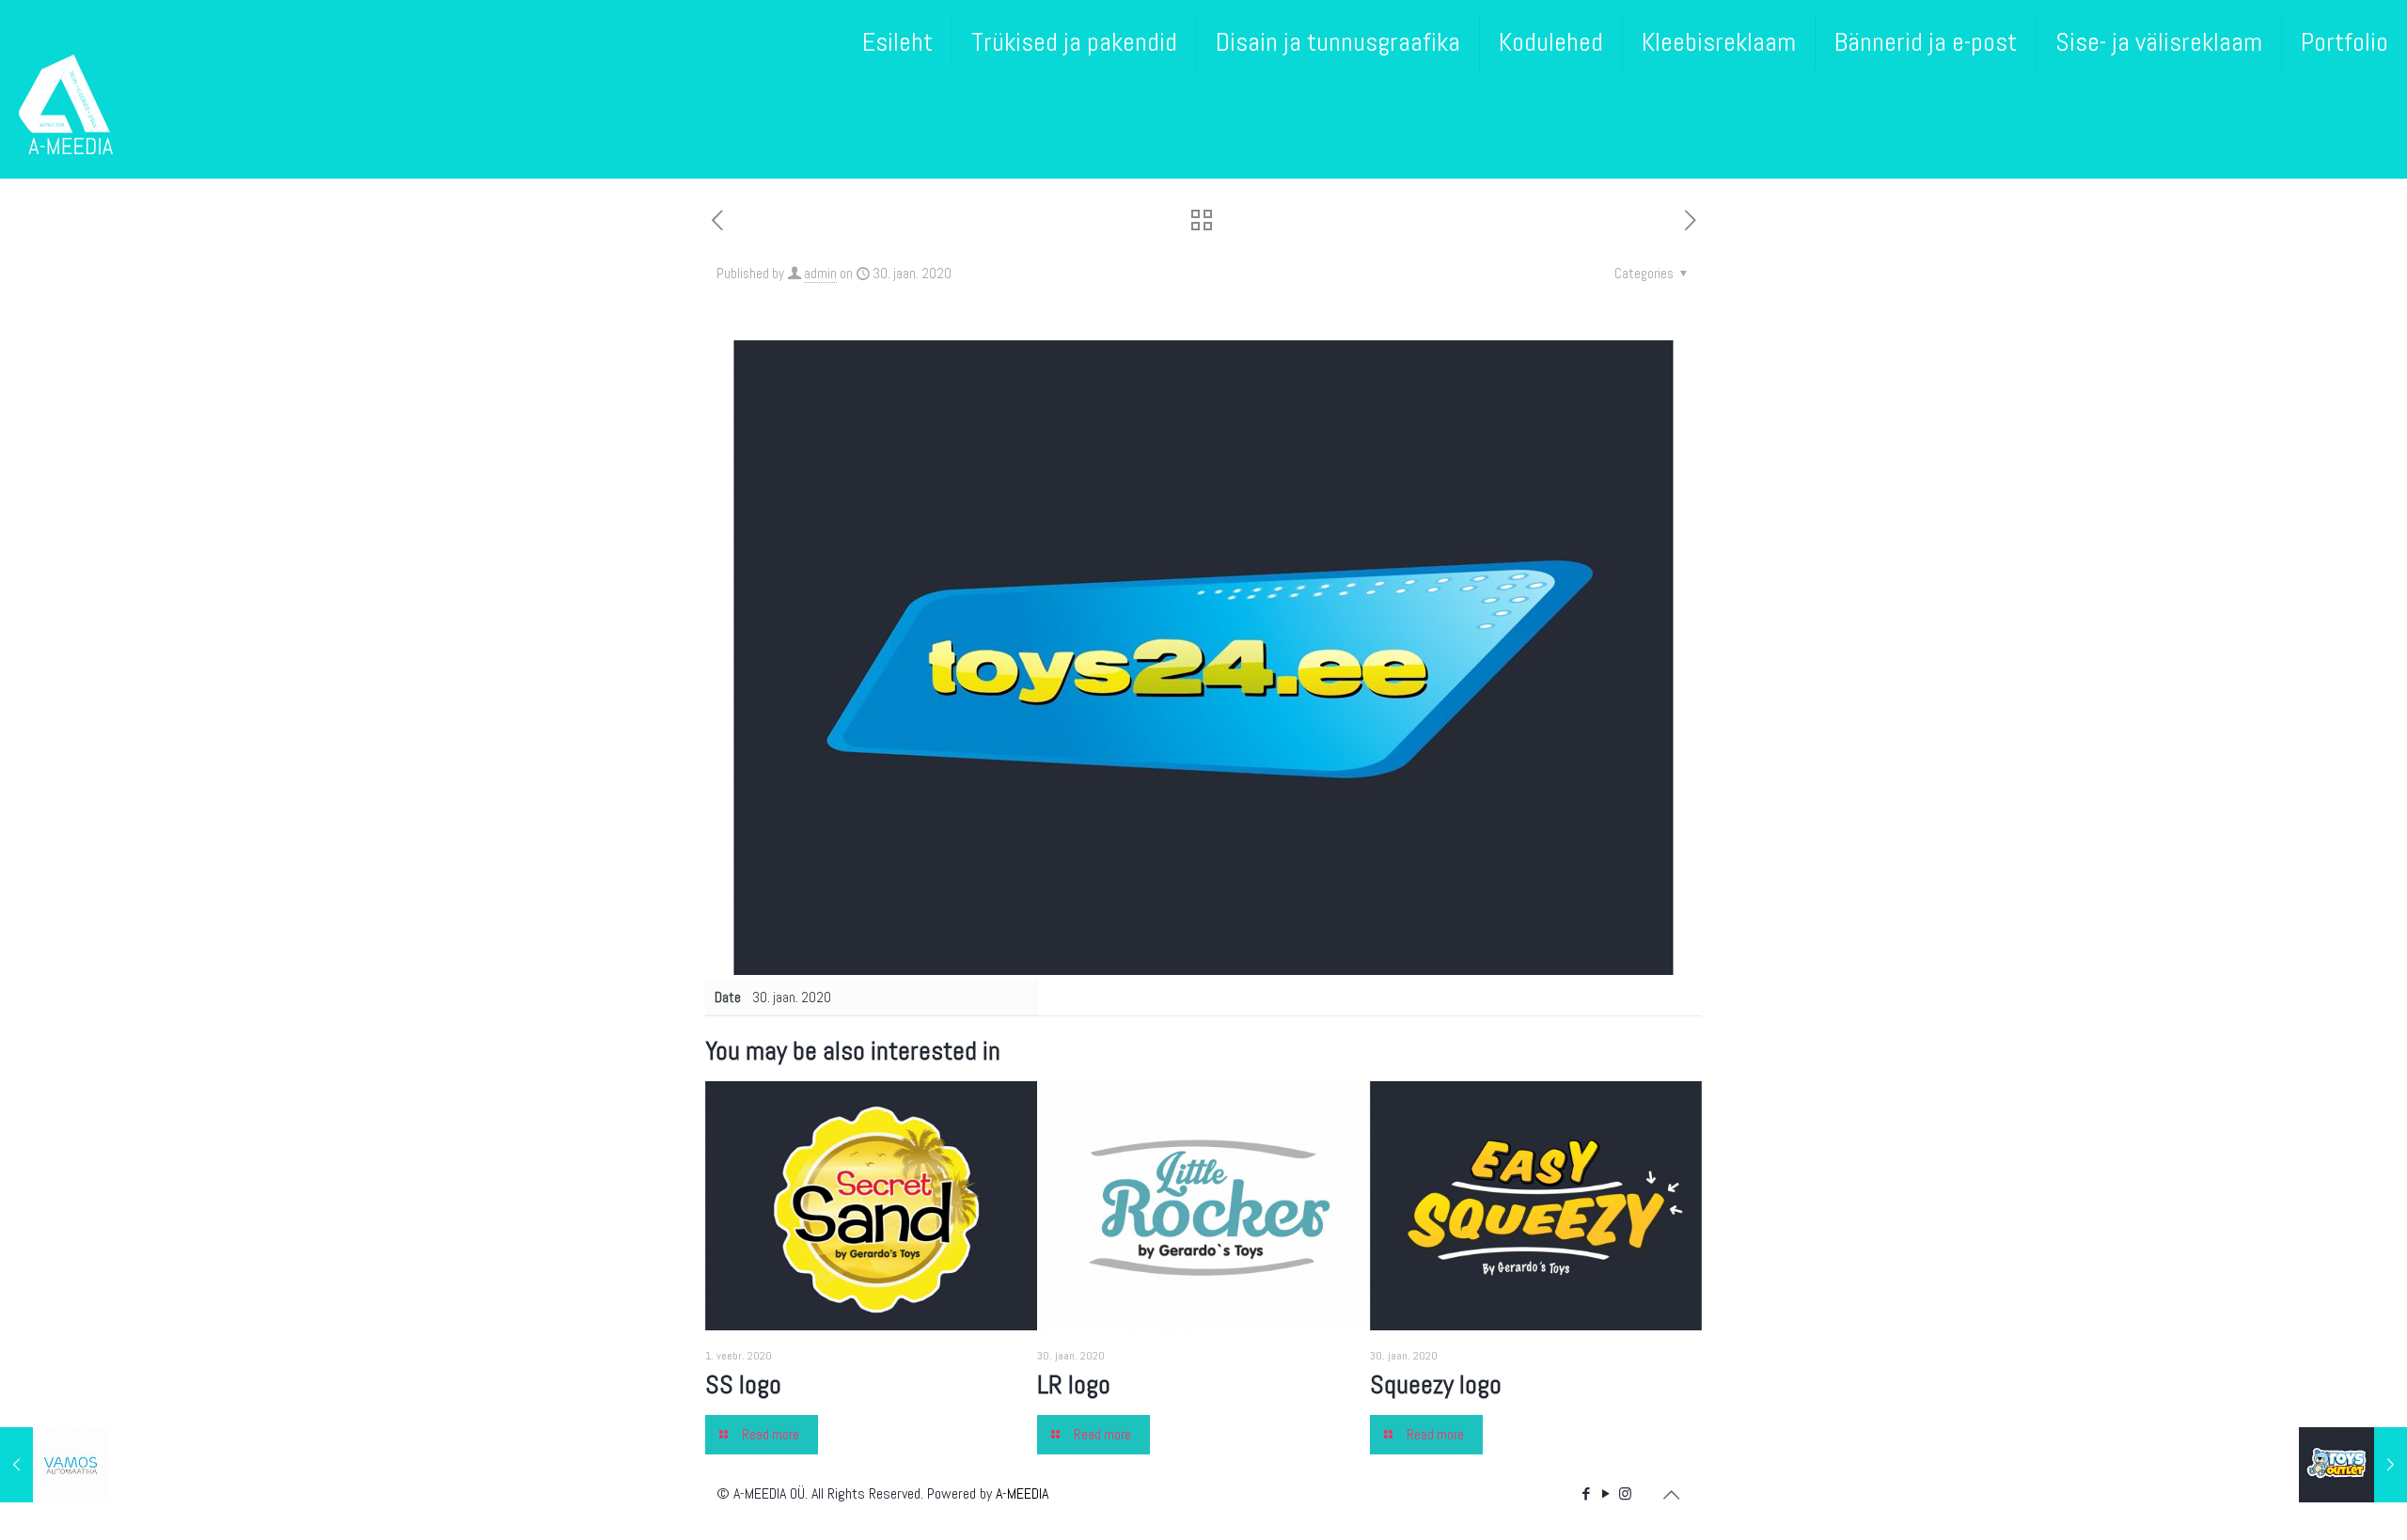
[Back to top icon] (1671, 1495)
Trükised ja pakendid (1074, 42)
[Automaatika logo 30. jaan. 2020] (54, 1465)
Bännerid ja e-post (1926, 42)
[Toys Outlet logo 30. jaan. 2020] (2353, 1465)
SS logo (743, 1384)
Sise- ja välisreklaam (2159, 42)
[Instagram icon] (1625, 1493)
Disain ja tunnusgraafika (1338, 42)
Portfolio (2344, 42)
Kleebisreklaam (1719, 42)
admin (820, 273)
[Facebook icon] (1586, 1493)
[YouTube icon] (1605, 1493)
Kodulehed (1551, 42)
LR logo (1074, 1384)
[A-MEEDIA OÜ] (66, 103)
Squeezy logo (1436, 1384)
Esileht (897, 42)
